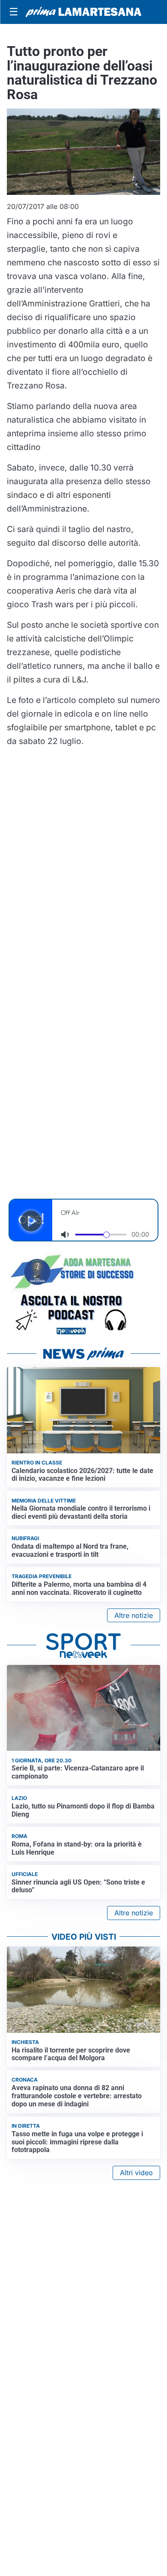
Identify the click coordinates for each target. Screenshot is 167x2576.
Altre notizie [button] (134, 1615)
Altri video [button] (136, 2173)
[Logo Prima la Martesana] (83, 12)
